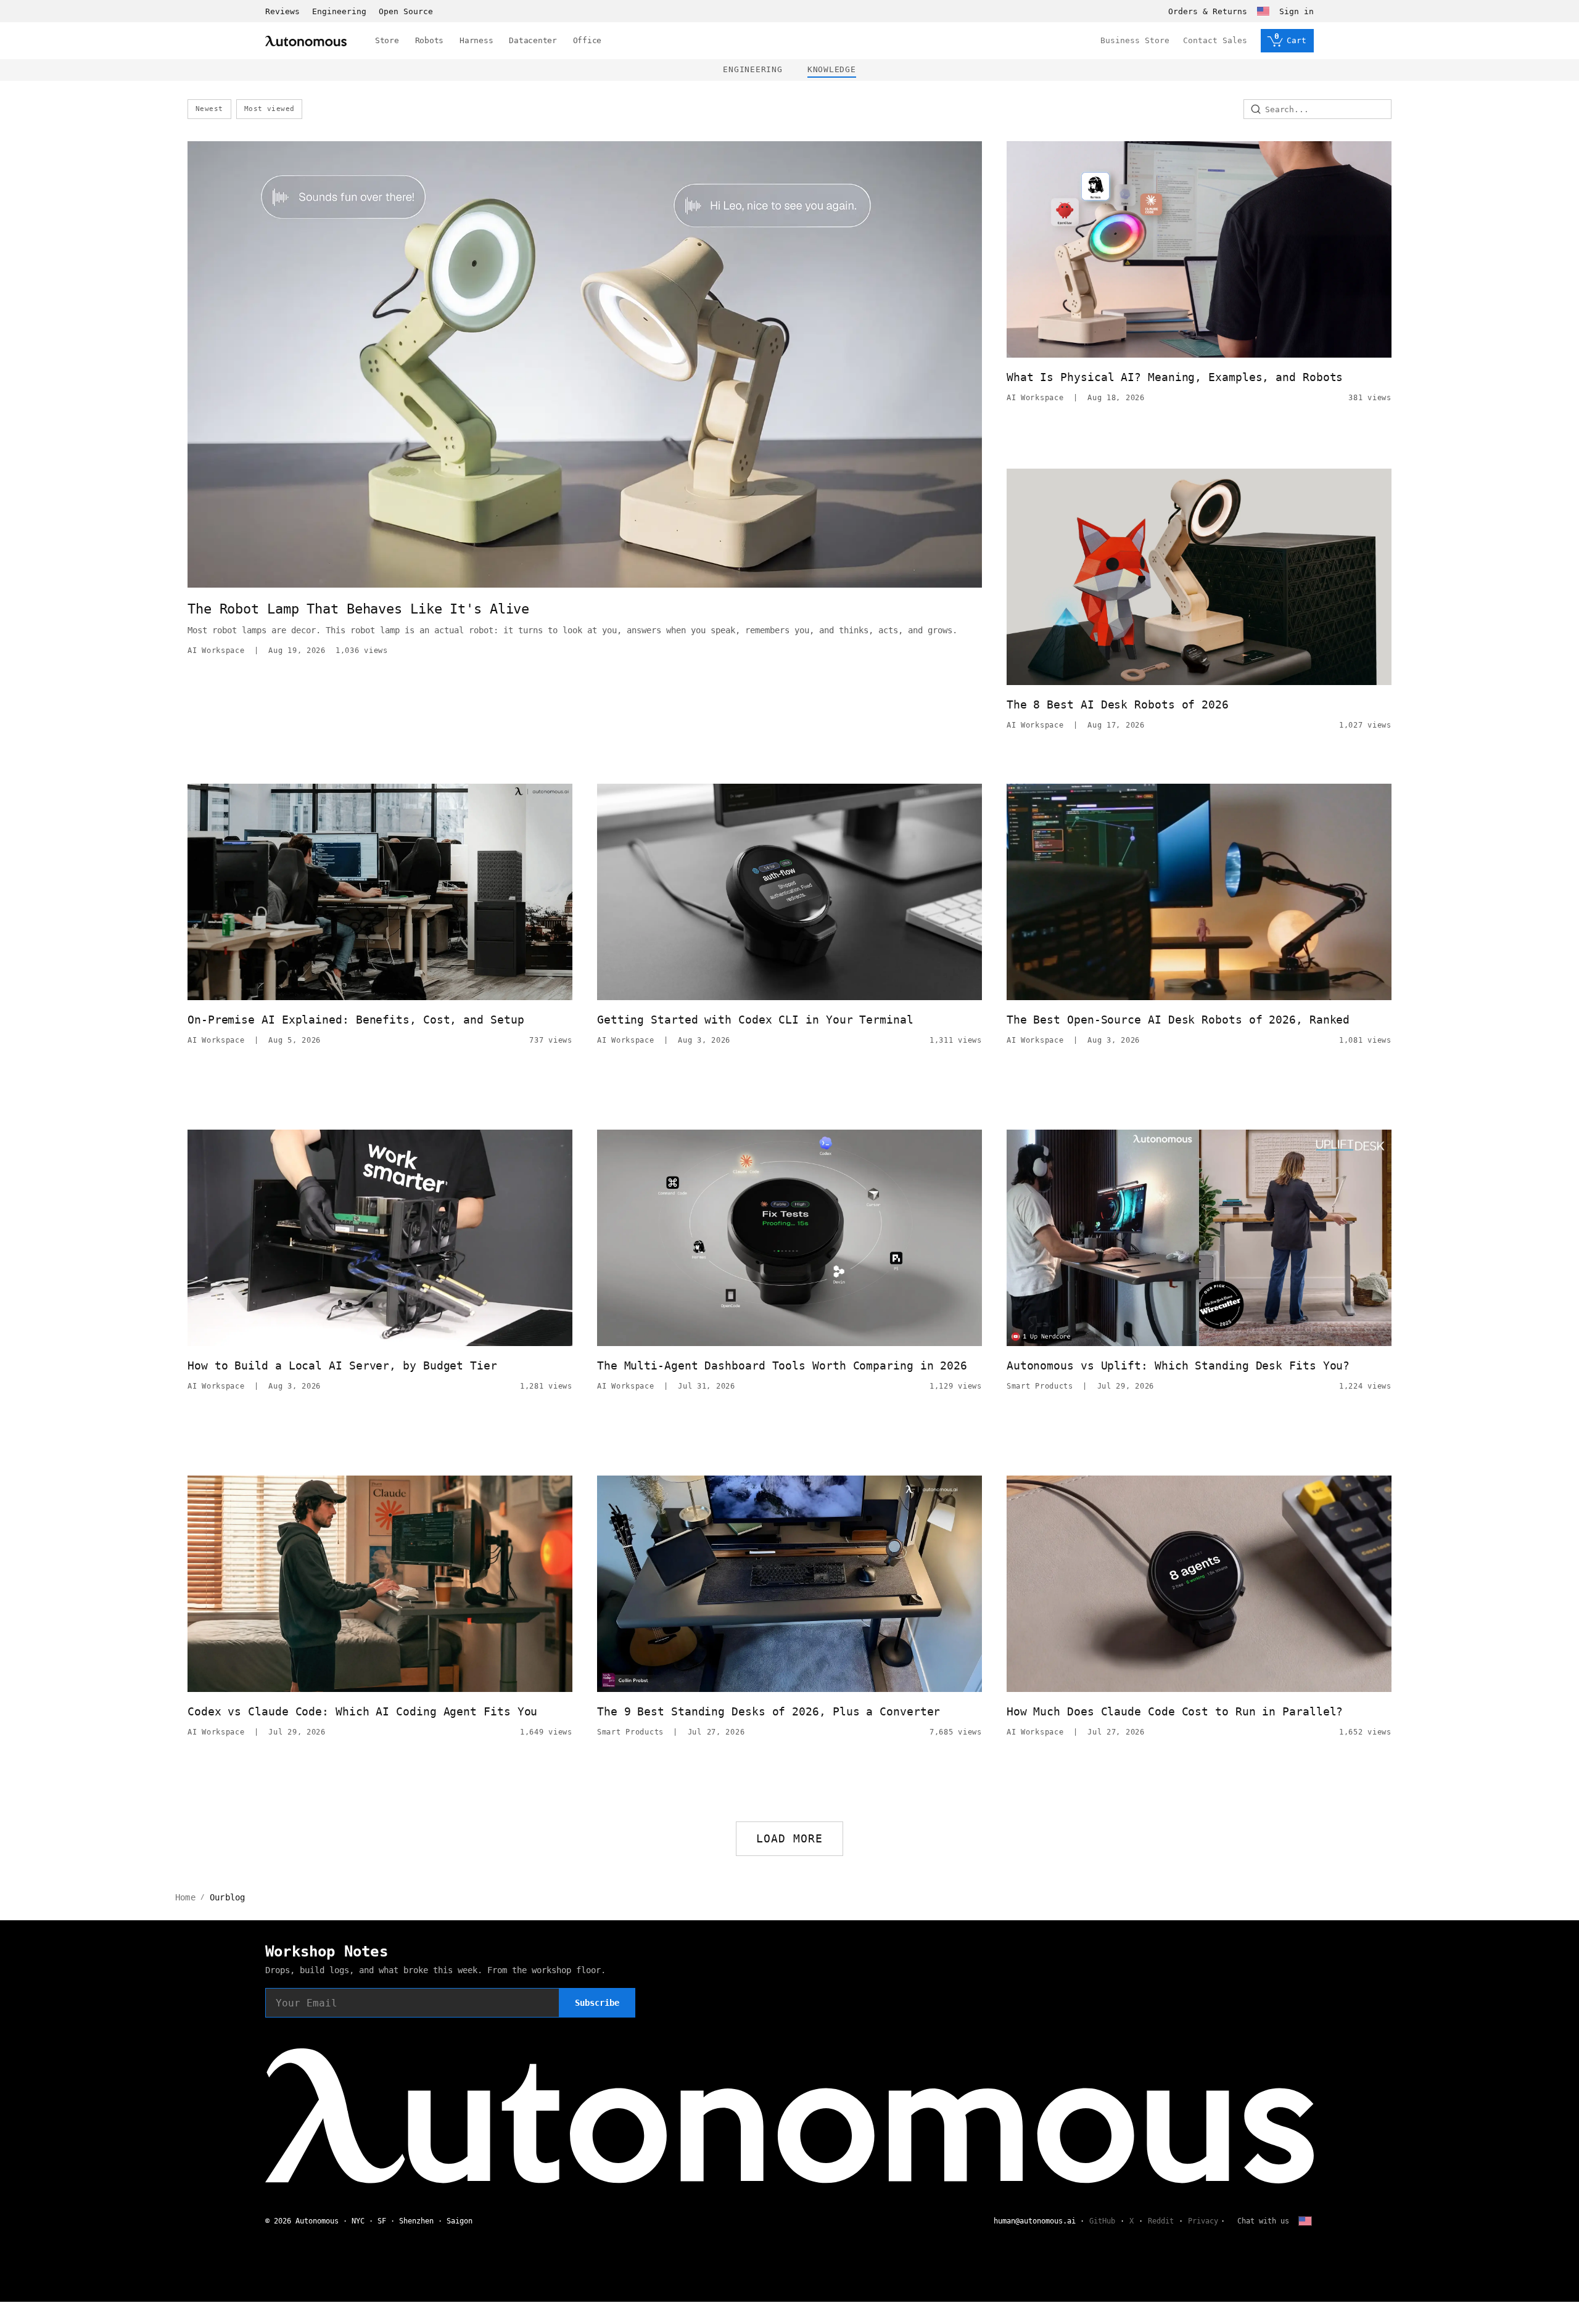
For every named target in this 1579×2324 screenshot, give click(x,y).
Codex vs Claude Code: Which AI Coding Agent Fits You (362, 1711)
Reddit (1161, 2221)
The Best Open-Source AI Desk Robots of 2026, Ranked (1178, 1020)
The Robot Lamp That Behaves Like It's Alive (358, 609)
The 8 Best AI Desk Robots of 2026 (1118, 704)
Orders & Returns (1208, 11)
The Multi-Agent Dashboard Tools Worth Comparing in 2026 (782, 1365)
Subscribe (597, 2003)
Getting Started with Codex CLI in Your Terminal (755, 1020)
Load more (790, 1838)
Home (185, 1897)
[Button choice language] (1263, 11)
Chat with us (1263, 2221)
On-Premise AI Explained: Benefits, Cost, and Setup (356, 1020)
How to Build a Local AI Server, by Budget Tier (342, 1365)
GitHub (1102, 2221)
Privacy (1203, 2221)
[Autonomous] (306, 41)
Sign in (1297, 11)
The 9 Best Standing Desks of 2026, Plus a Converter (769, 1711)
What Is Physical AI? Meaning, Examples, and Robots (1175, 377)
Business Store (1135, 40)
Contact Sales (1215, 40)
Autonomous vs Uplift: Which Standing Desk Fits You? (1178, 1365)
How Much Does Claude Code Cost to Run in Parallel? (1175, 1711)
